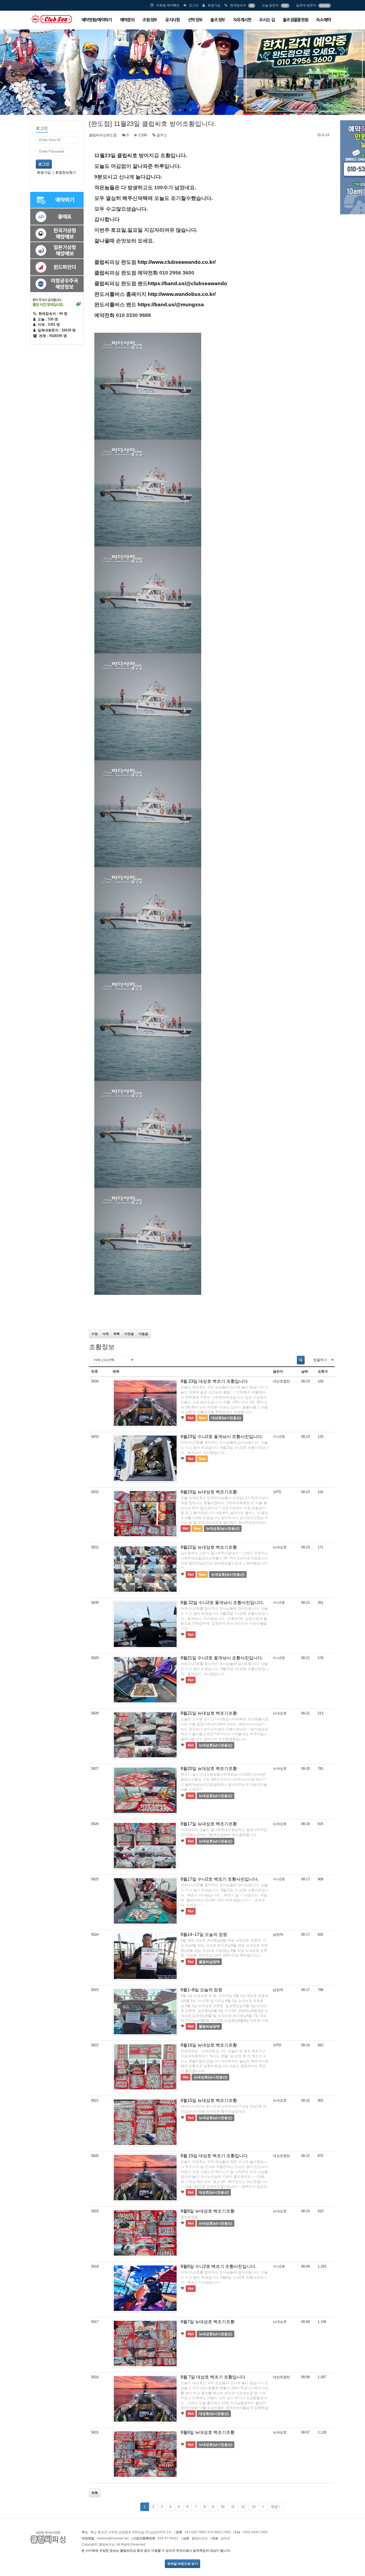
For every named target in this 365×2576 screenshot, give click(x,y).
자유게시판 (242, 20)
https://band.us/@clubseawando (187, 283)
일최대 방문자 (306, 5)
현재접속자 (238, 5)
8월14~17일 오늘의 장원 (204, 1934)
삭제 (106, 1334)
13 (254, 2507)
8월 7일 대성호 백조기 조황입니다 (213, 2377)
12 (243, 2507)
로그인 (194, 5)
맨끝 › (275, 2507)
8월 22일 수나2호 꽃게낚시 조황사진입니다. (222, 1603)
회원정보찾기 (66, 173)
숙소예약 (323, 20)
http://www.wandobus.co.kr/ (182, 294)
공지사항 (172, 20)
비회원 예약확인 (168, 5)
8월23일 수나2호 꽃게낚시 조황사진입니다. (222, 1437)
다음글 (143, 1334)
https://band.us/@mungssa (171, 305)
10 (223, 2507)
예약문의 (127, 20)
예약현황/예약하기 (97, 20)
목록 (117, 1334)
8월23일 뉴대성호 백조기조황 (209, 1492)
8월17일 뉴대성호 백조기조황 (209, 1824)
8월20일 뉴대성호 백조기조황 (209, 1769)
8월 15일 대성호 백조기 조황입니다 (214, 2156)
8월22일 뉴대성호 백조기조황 (209, 1547)
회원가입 (214, 5)
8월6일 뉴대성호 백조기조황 (208, 2432)
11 (233, 2507)
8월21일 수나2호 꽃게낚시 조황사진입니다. (222, 1658)
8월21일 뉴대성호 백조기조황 (209, 1713)
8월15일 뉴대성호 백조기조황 (209, 2100)
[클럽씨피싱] (51, 19)
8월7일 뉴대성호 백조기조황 (208, 2322)
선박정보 (195, 20)
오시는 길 (267, 20)
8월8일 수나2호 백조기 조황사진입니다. (218, 2266)
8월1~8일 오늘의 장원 (201, 1990)
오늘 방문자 (270, 5)
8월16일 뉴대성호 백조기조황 (209, 2045)
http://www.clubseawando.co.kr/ (177, 262)
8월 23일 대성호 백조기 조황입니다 (214, 1381)
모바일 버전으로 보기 (183, 2564)
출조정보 (218, 20)
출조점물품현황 (296, 20)
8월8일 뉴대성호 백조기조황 (208, 2211)
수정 (95, 1334)
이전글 (129, 1334)
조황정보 (150, 20)
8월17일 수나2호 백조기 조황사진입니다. (220, 1879)
